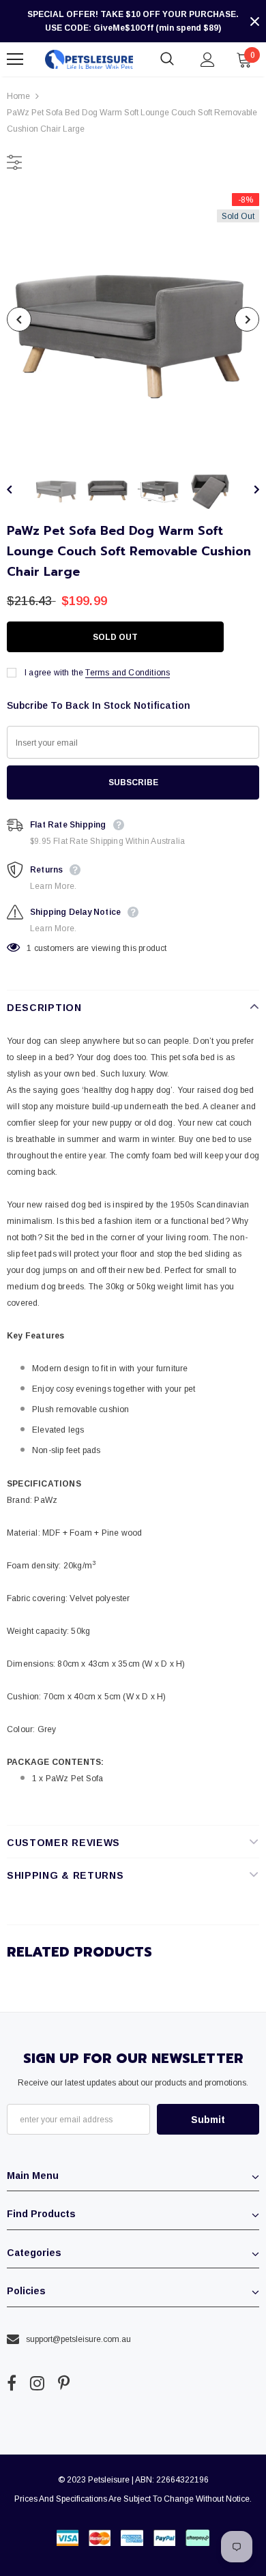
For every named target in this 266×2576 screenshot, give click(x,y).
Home (18, 96)
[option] (133, 319)
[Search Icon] (167, 59)
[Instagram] (37, 2384)
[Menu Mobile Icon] (15, 59)
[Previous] (19, 319)
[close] (254, 21)
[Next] (247, 319)
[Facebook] (12, 2384)
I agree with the (54, 673)
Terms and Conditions (128, 673)
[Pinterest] (64, 2384)
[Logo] (89, 60)
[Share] (246, 637)
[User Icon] (208, 60)
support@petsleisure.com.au (78, 2339)
